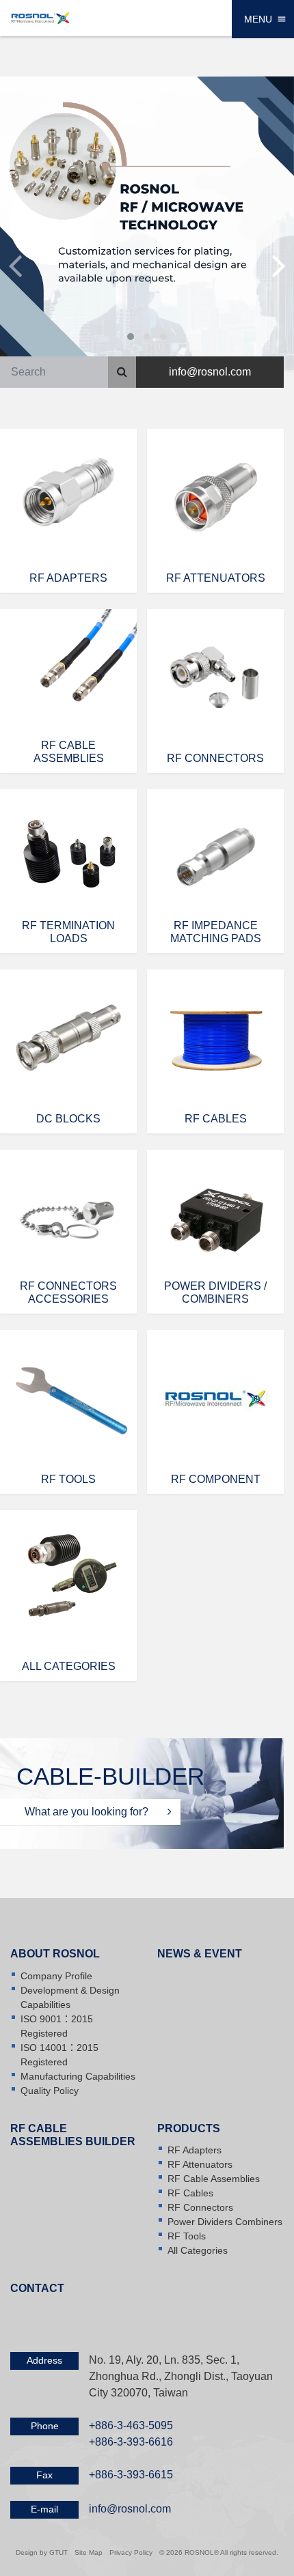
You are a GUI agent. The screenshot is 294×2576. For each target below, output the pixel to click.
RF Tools (187, 2236)
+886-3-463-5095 (131, 2425)
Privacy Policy (131, 2552)
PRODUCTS (189, 2128)
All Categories (198, 2250)
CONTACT (37, 2288)
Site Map (89, 2552)
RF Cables (190, 2193)
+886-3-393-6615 (131, 2475)
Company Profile (56, 1976)
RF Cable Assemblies (214, 2179)
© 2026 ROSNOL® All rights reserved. (219, 2552)
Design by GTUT (42, 2552)
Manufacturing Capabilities (78, 2076)
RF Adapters (195, 2150)
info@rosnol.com (210, 372)
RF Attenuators (200, 2164)
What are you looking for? (88, 1812)
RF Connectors (200, 2207)
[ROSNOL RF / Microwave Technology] (40, 17)
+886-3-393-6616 (131, 2442)
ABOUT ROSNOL (55, 1954)
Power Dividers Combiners (225, 2222)
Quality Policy (50, 2091)
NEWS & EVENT (200, 1954)
